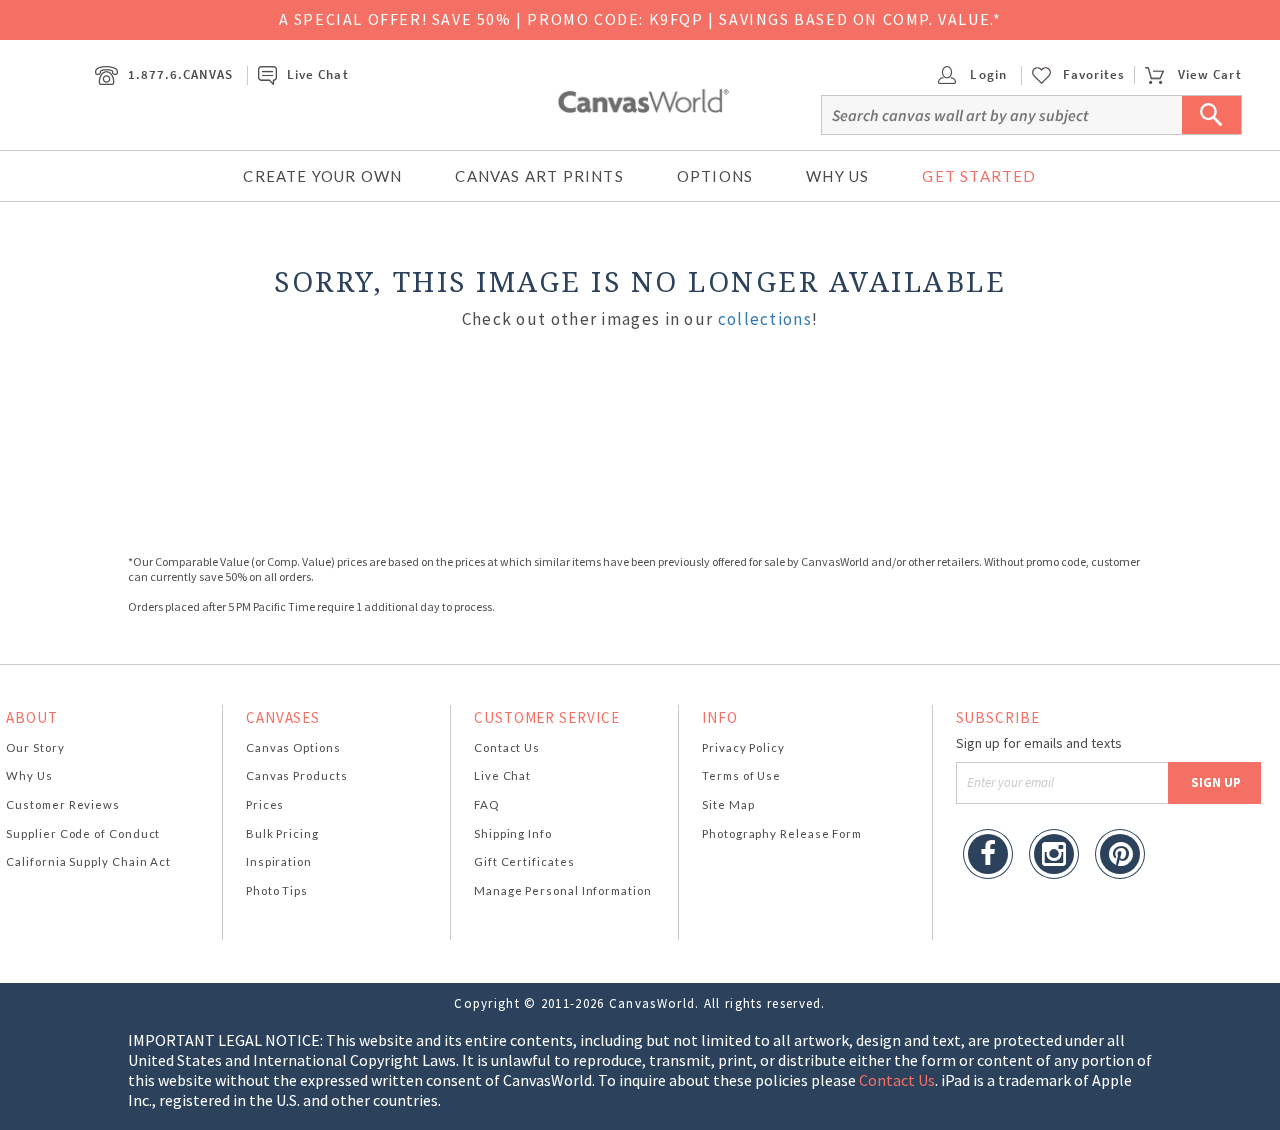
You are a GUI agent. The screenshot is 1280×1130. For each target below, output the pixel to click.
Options (715, 176)
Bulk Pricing (282, 833)
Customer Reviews (63, 804)
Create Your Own (322, 176)
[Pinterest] (1120, 856)
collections (765, 319)
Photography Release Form (782, 833)
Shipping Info (513, 833)
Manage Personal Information (563, 890)
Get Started (979, 176)
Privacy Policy (743, 747)
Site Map (728, 804)
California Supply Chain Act (88, 861)
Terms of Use (741, 775)
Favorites (1094, 75)
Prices (265, 804)
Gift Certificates (524, 861)
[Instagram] (1054, 856)
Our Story (35, 747)
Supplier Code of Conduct (83, 833)
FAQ (486, 804)
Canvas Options (293, 747)
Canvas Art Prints (539, 176)
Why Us (837, 176)
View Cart (1209, 74)
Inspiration (279, 861)
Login (986, 74)
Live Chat (317, 74)
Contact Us (507, 747)
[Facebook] (988, 856)
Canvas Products (297, 775)
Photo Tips (277, 890)
